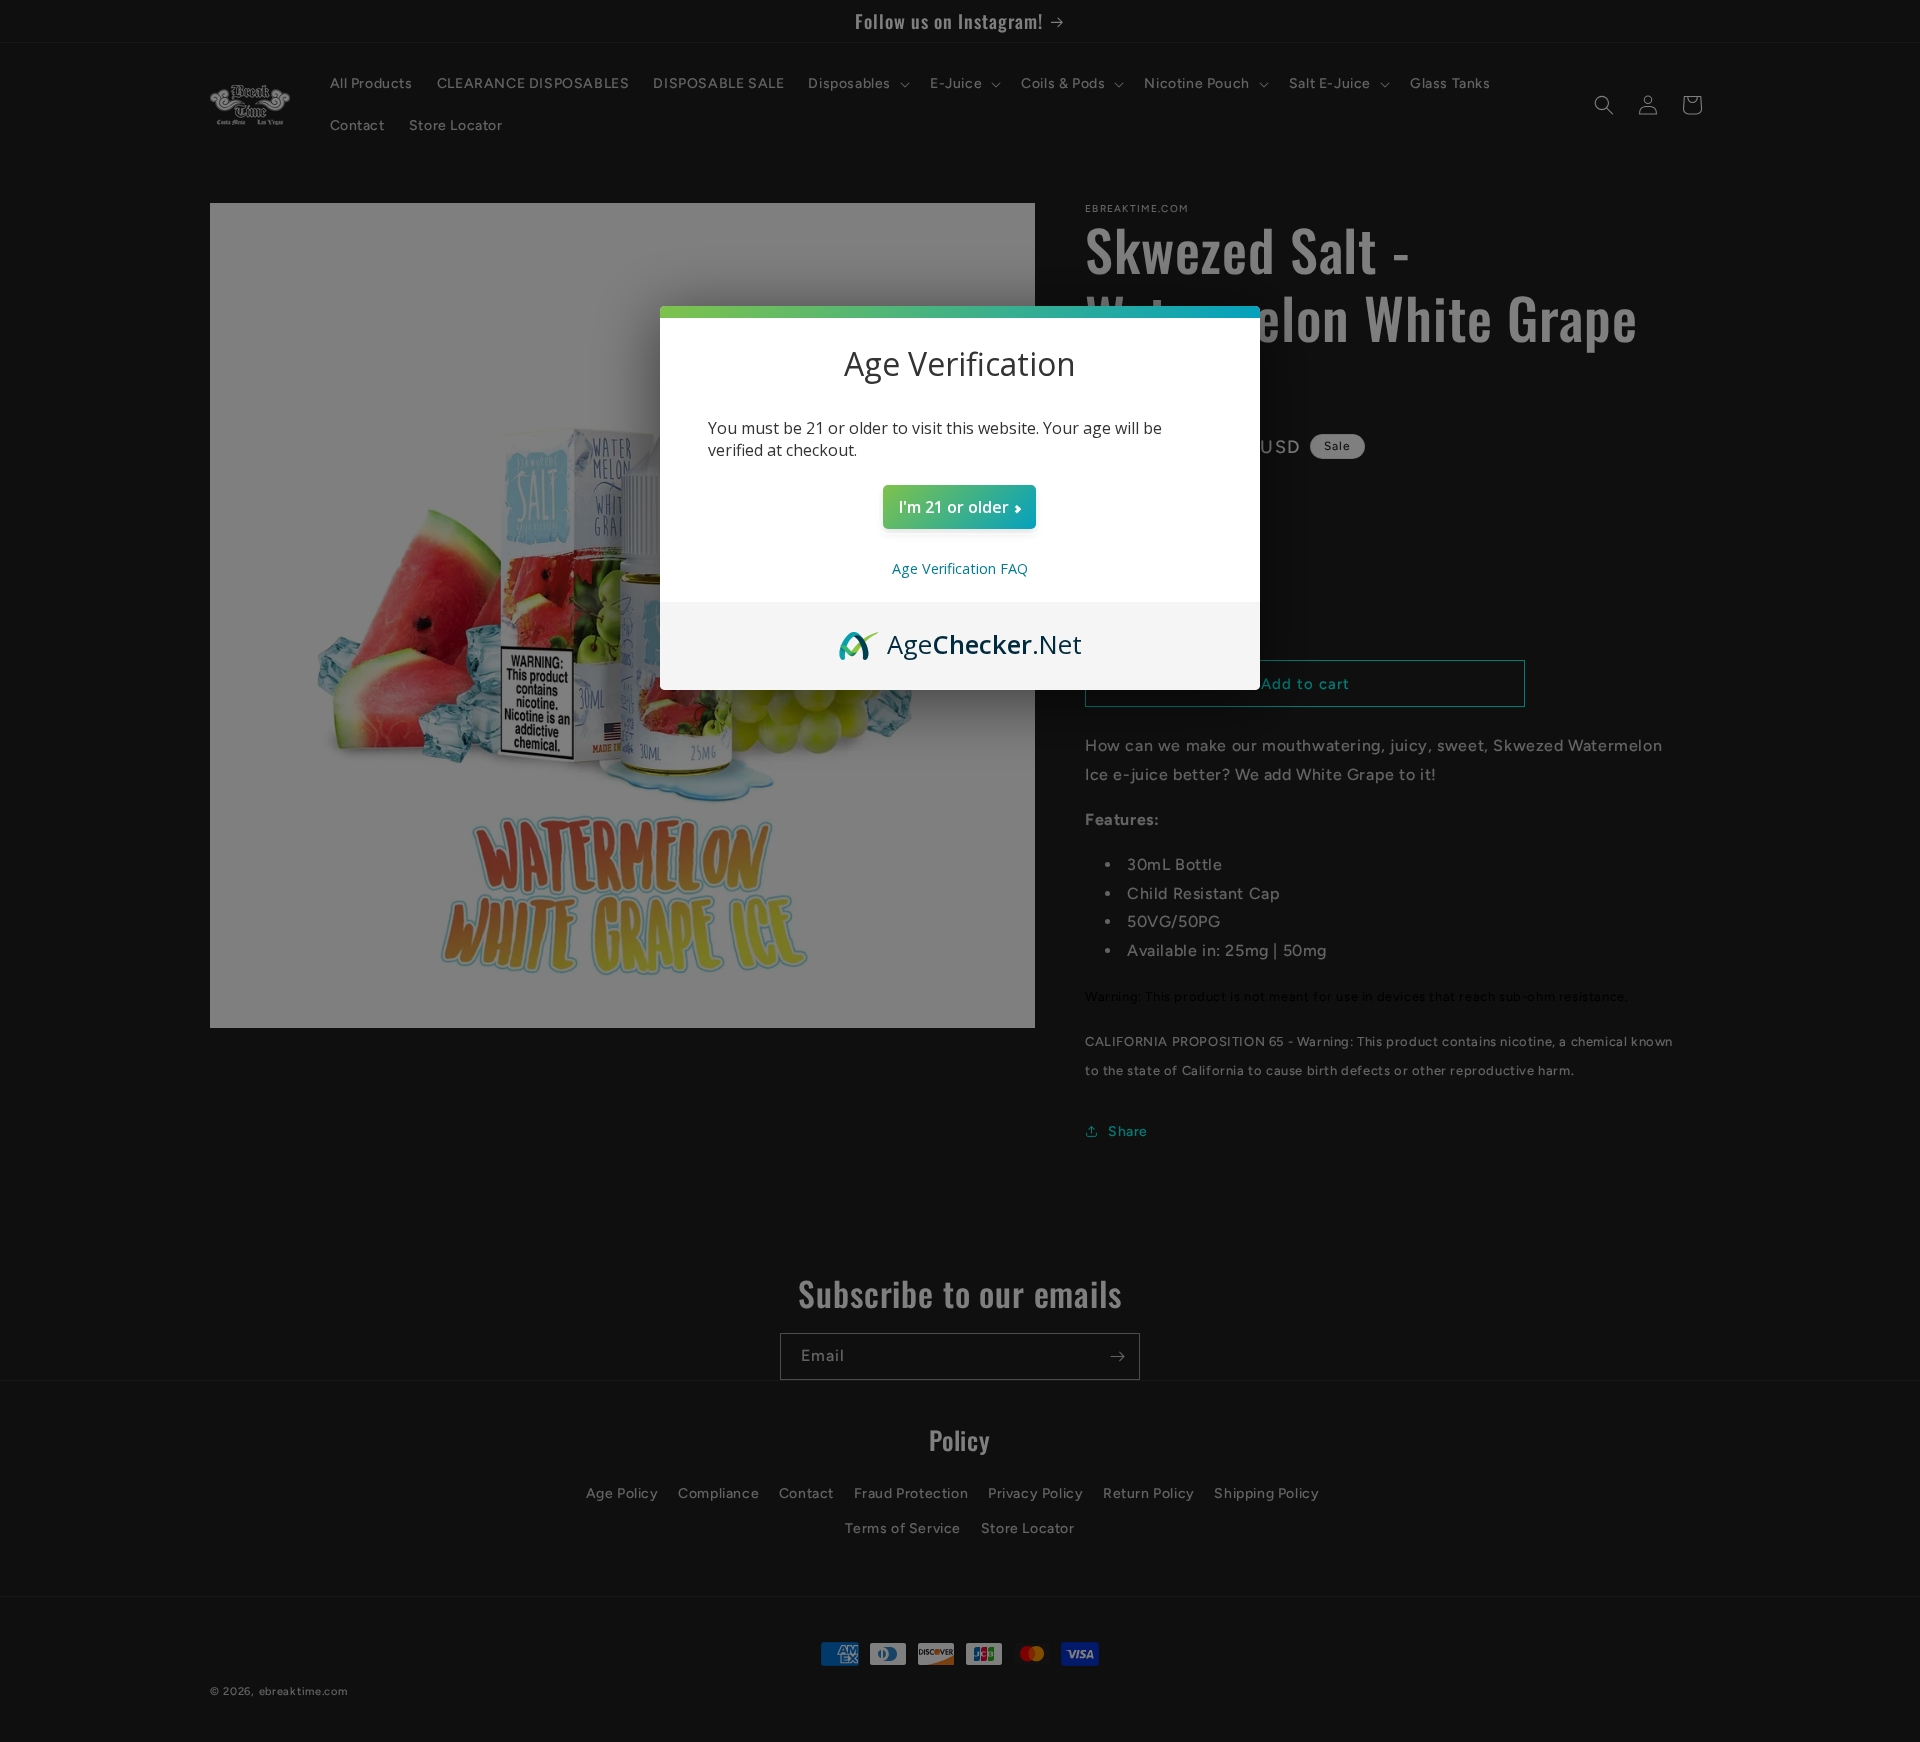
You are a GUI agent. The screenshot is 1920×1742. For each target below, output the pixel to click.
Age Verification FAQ (960, 568)
